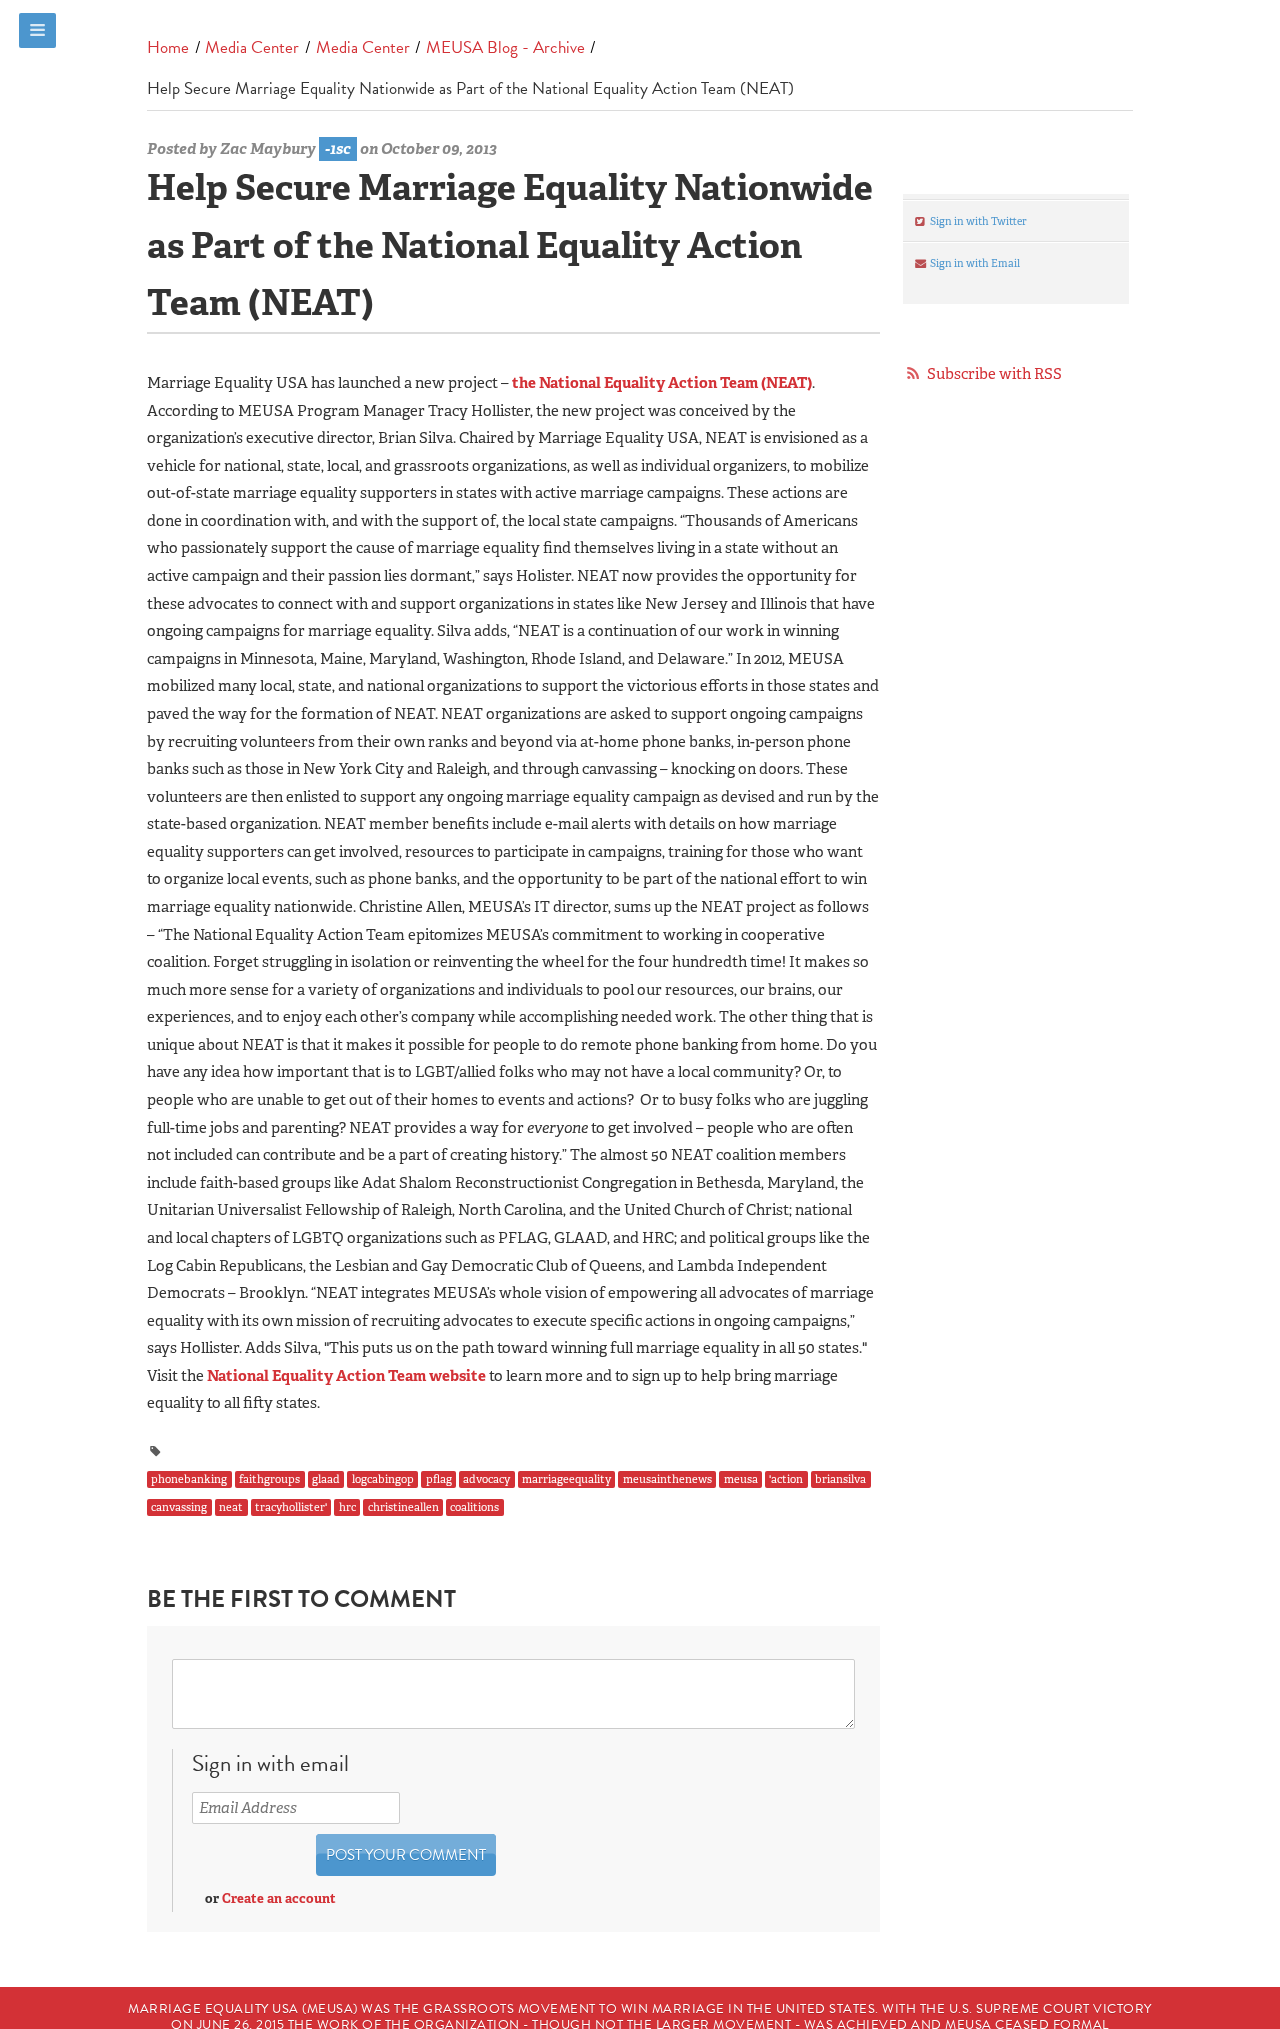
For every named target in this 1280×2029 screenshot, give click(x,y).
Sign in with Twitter (977, 221)
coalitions (474, 1508)
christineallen (403, 1508)
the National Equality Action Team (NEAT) (662, 383)
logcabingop (383, 1479)
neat (231, 1508)
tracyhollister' (291, 1508)
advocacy (486, 1479)
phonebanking (189, 1479)
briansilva (840, 1479)
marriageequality (566, 1479)
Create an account (279, 1898)
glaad (326, 1479)
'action (786, 1479)
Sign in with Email (974, 263)
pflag (439, 1479)
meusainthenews (667, 1479)
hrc (347, 1508)
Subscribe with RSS (994, 374)
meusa (741, 1479)
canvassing (179, 1508)
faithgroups (269, 1479)
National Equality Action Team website (346, 1376)
